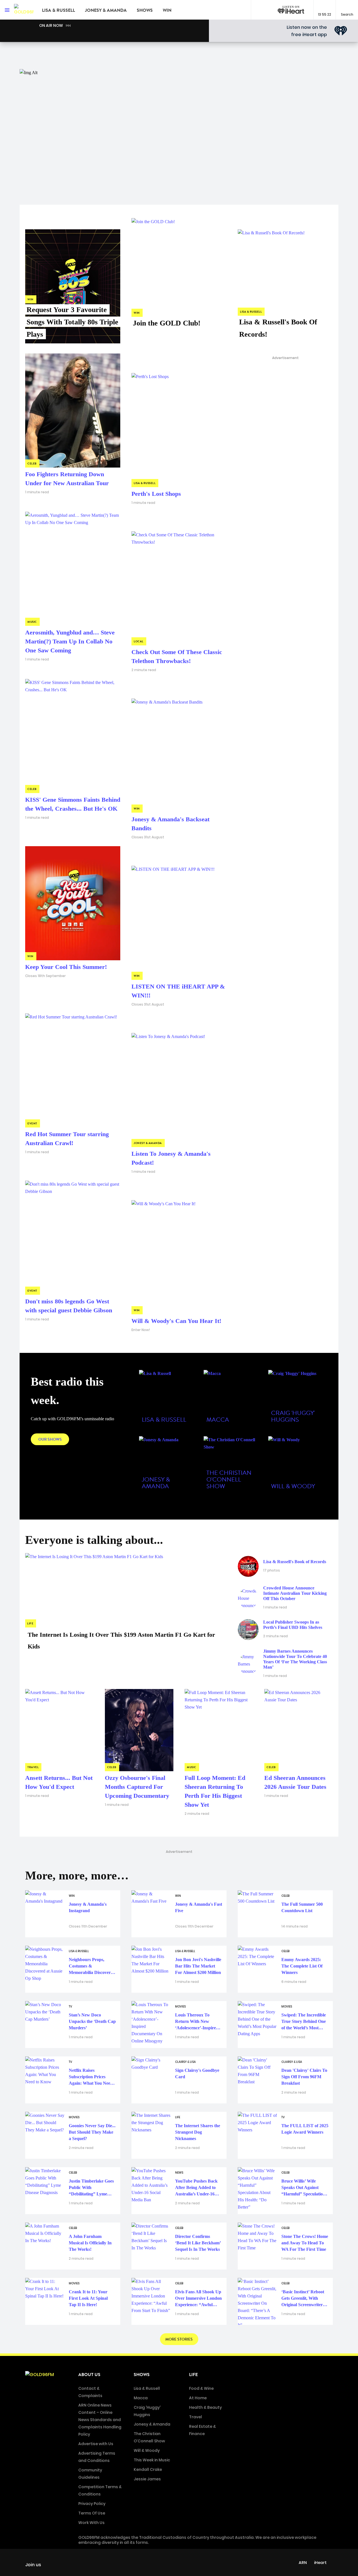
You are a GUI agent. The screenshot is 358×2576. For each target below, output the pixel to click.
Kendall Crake (148, 2469)
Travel (196, 2417)
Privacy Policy (92, 2504)
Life (193, 2375)
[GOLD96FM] (24, 10)
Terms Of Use (92, 2513)
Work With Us (91, 2523)
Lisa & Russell (58, 10)
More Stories (179, 2339)
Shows (145, 10)
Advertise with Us (96, 2444)
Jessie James (147, 2479)
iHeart (320, 2563)
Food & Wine (201, 2388)
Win (167, 10)
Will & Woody (147, 2450)
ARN (303, 2563)
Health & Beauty (205, 2407)
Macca (141, 2398)
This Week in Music (152, 2460)
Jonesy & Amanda (106, 10)
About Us (89, 2375)
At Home (198, 2398)
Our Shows (50, 1439)
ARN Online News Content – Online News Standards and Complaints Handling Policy (100, 2420)
